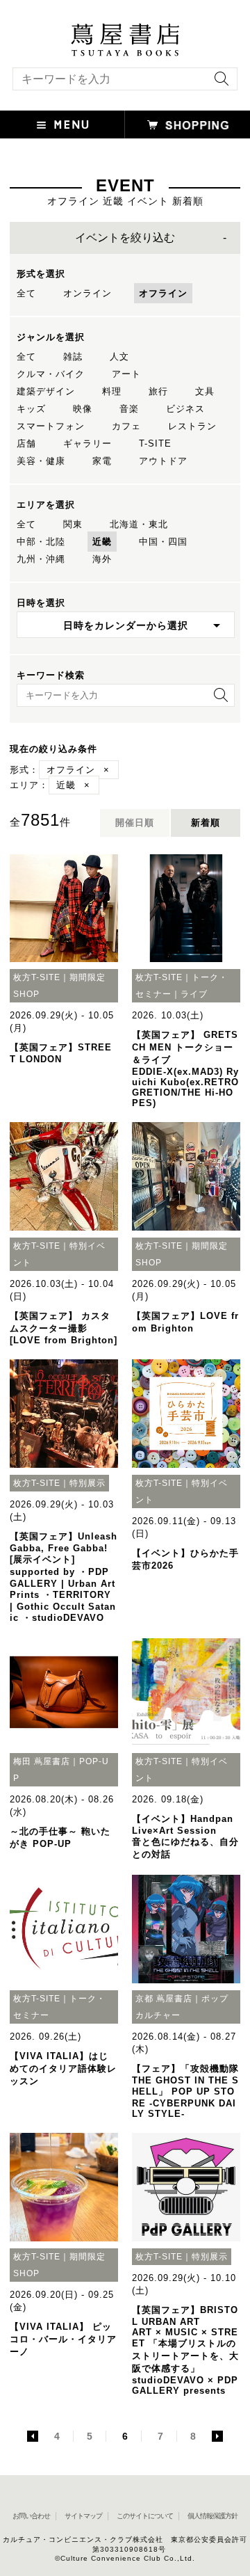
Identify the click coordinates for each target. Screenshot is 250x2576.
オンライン (87, 293)
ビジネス (185, 409)
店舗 (26, 443)
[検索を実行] (218, 83)
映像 (83, 409)
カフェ (126, 426)
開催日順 (135, 823)
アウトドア (163, 461)
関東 (73, 524)
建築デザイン (46, 391)
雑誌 (73, 357)
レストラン (192, 426)
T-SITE (155, 443)
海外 (102, 559)
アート (126, 374)
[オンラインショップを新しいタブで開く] (187, 125)
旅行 (158, 391)
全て (26, 293)
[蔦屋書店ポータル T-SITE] (125, 30)
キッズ (31, 409)
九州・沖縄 (41, 559)
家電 (102, 461)
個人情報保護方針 (212, 2516)
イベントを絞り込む (125, 238)
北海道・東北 (139, 524)
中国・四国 (163, 542)
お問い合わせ (31, 2516)
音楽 (129, 409)
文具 (205, 391)
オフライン (163, 293)
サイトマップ (83, 2516)
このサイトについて (145, 2516)
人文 (119, 357)
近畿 (102, 542)
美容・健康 (41, 461)
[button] (62, 125)
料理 (112, 391)
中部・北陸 (41, 542)
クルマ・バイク (51, 374)
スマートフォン (51, 426)
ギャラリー (87, 443)
